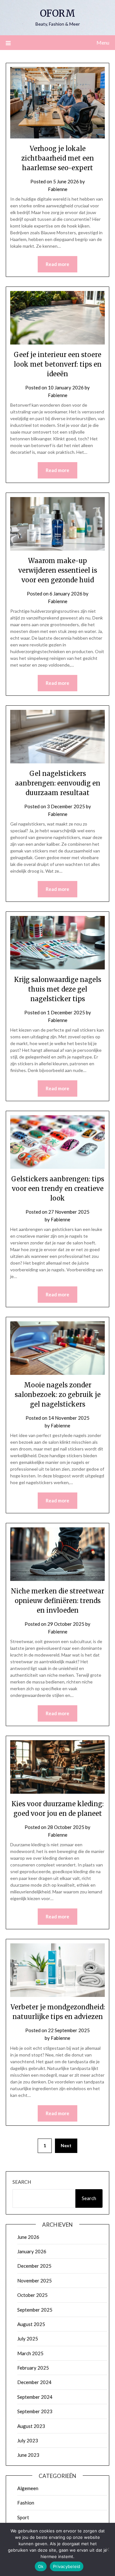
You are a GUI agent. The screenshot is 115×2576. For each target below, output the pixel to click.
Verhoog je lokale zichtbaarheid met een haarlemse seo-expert (58, 158)
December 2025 (34, 2266)
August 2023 (31, 2426)
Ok (41, 2566)
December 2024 (34, 2382)
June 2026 (28, 2237)
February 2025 (33, 2368)
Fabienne (58, 189)
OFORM (57, 13)
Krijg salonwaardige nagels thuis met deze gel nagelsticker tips (58, 989)
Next (66, 2145)
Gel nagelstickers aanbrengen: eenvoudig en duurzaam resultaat (58, 783)
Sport (23, 2517)
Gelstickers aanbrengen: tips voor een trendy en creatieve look (58, 1188)
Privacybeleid (67, 2566)
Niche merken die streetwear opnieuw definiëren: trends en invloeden (57, 1601)
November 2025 (34, 2281)
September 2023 (35, 2411)
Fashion (26, 2503)
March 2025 (30, 2353)
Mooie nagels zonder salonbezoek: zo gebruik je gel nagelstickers (58, 1395)
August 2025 (31, 2324)
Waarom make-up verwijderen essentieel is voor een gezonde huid (58, 570)
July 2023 (28, 2440)
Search (22, 2182)
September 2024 (35, 2397)
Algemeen (28, 2488)
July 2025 (28, 2339)
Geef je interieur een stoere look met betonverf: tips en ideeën (58, 364)
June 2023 (28, 2455)
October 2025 (32, 2295)
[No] (107, 2549)
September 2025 (35, 2310)
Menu (103, 42)
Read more (57, 264)
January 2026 (32, 2251)
